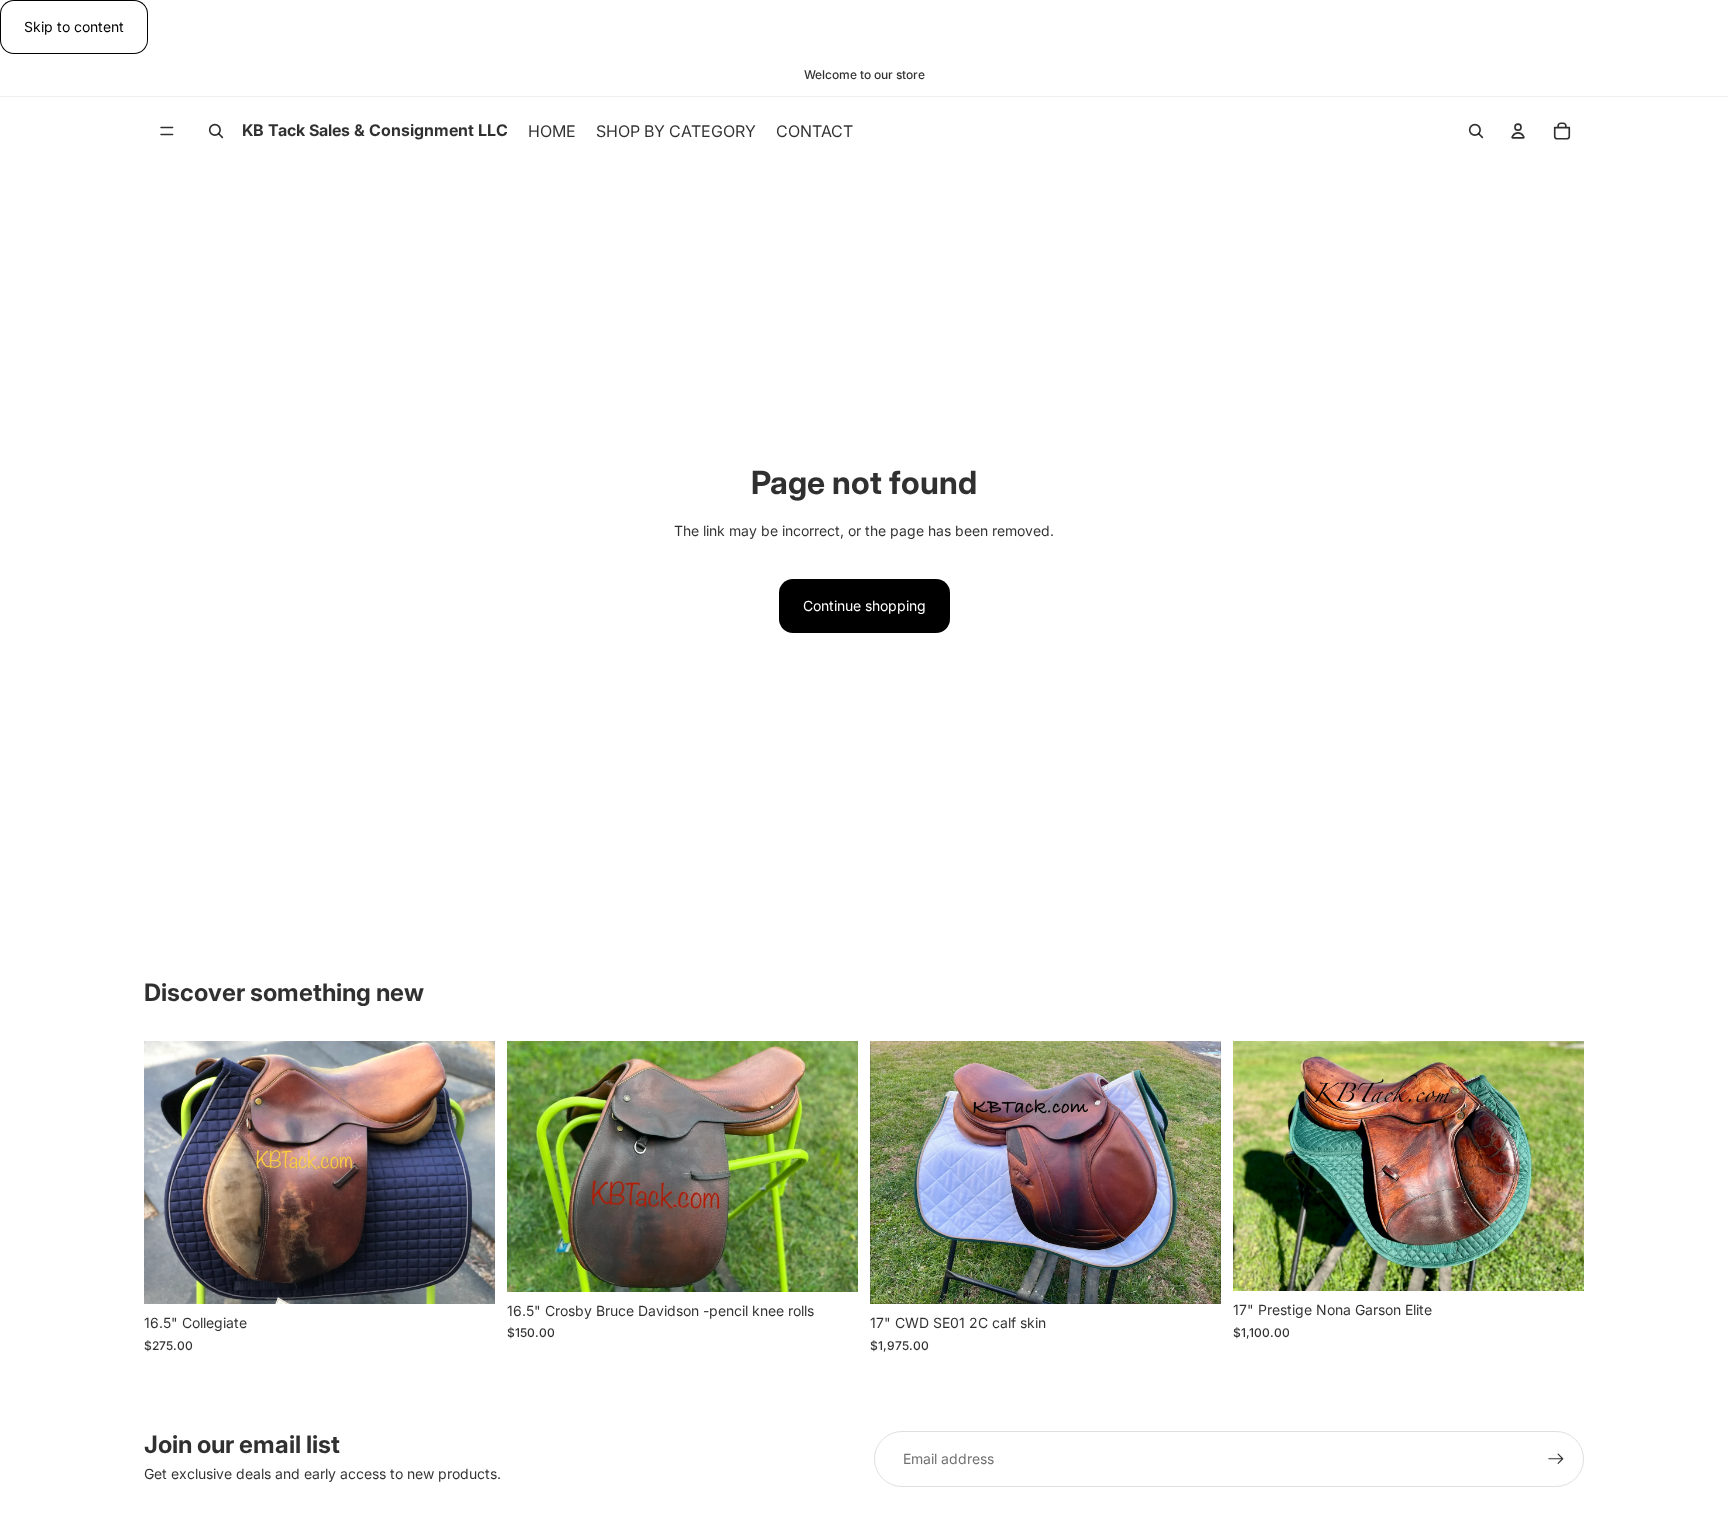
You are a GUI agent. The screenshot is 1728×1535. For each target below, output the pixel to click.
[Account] (1518, 131)
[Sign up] (1556, 1459)
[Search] (216, 131)
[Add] (464, 1273)
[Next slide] (465, 1172)
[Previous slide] (174, 1172)
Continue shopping (864, 605)
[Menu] (167, 132)
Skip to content (74, 26)
